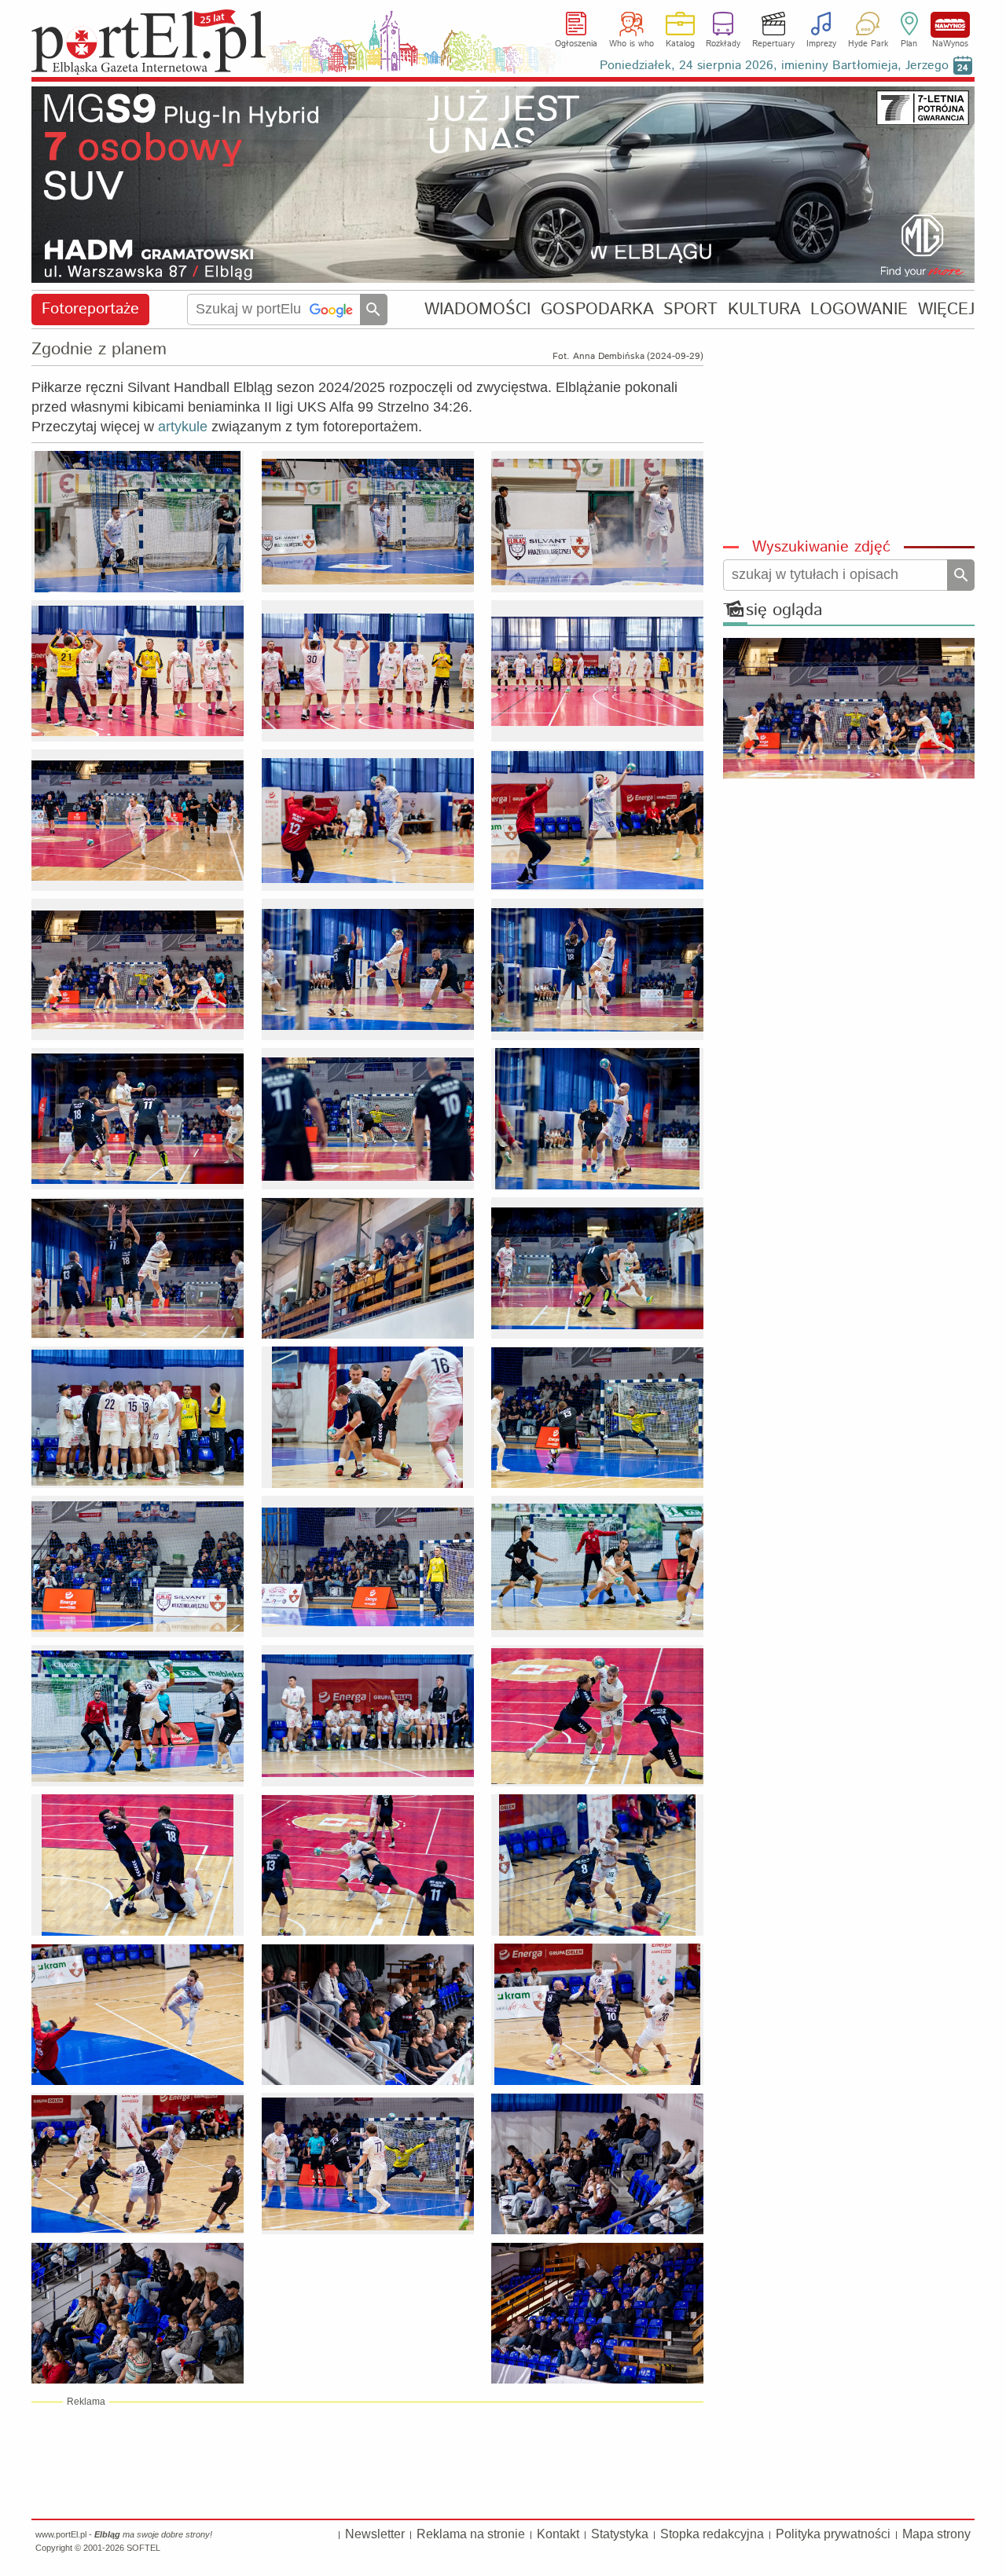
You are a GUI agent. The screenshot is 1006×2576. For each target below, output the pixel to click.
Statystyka (620, 2534)
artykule (183, 427)
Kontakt (558, 2534)
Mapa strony (936, 2534)
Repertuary (773, 44)
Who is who (632, 44)
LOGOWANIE (859, 309)
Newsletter (375, 2534)
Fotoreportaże (90, 309)
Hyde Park (868, 44)
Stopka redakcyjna (712, 2534)
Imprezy (821, 44)
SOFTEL (143, 2548)
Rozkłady (723, 44)
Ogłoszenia (576, 44)
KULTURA (764, 309)
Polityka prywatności (833, 2534)
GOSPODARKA (597, 309)
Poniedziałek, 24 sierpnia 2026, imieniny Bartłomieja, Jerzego (774, 66)
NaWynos (950, 25)
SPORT (690, 309)
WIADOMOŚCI (477, 309)
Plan (909, 44)
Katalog (680, 44)
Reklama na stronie (471, 2534)
